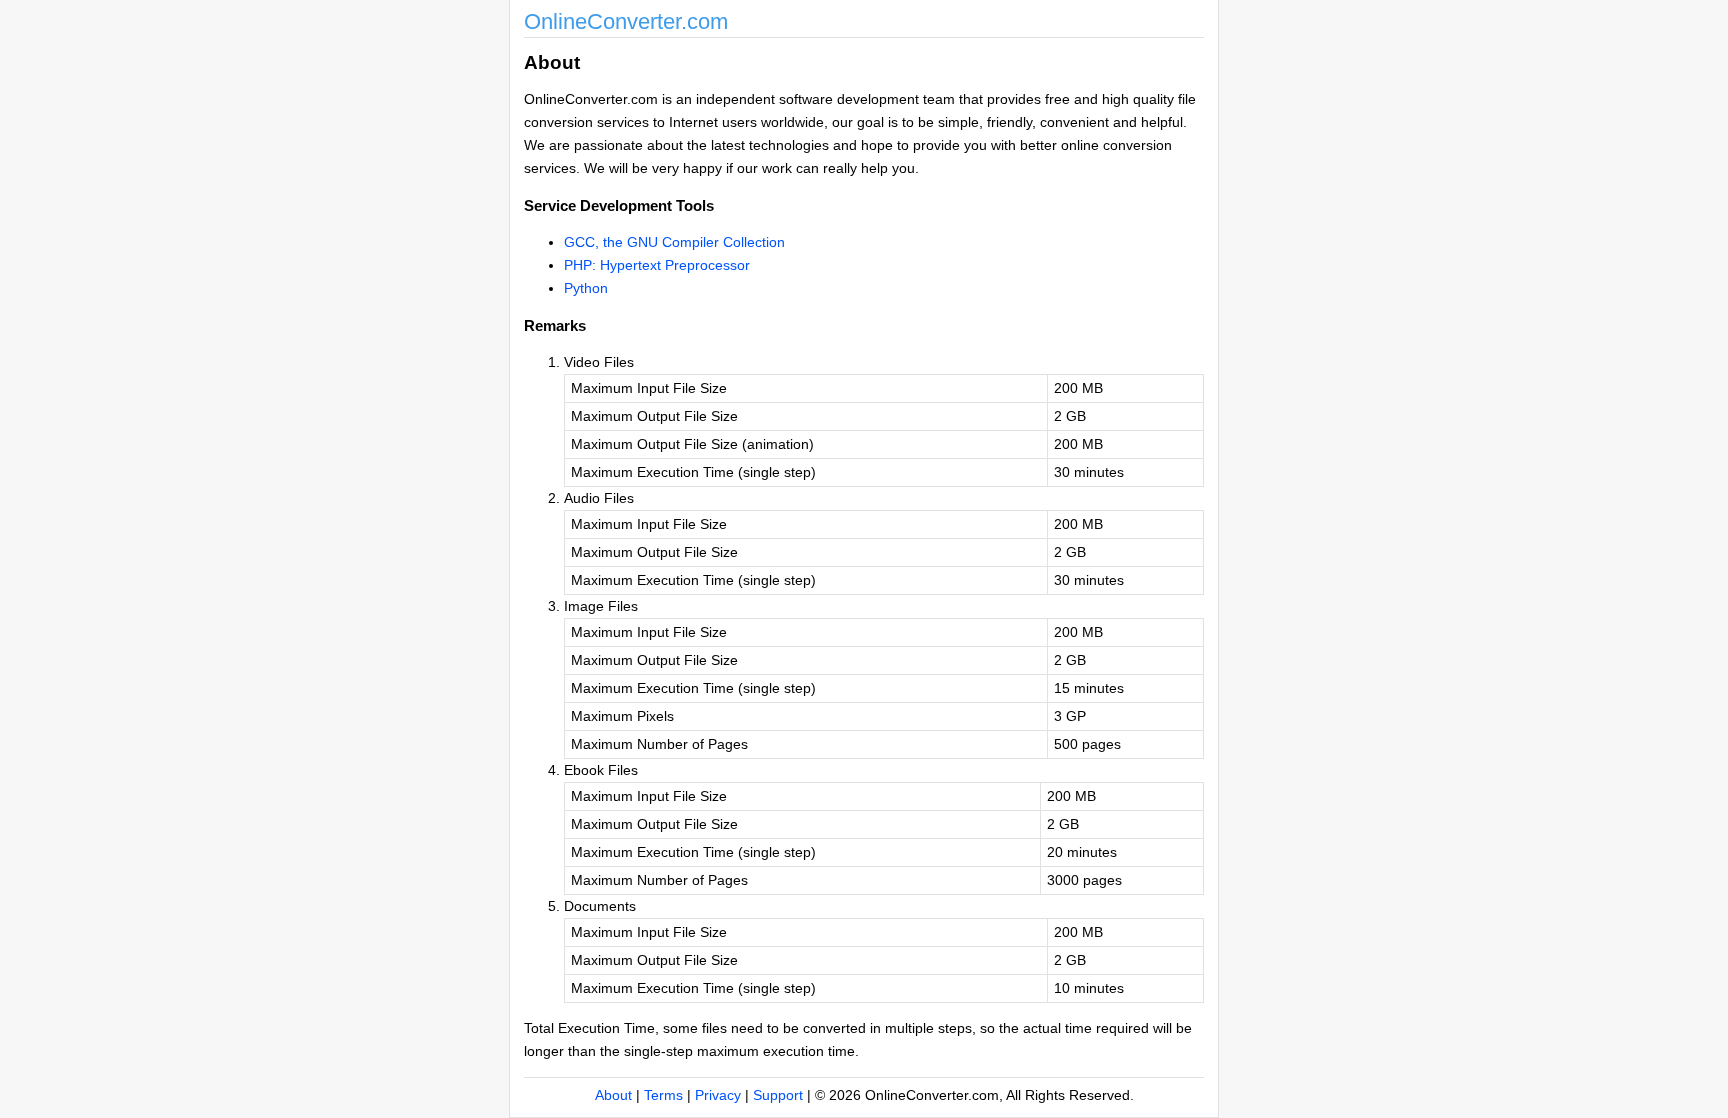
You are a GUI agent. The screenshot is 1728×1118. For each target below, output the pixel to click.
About (613, 1095)
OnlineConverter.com (626, 21)
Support (778, 1095)
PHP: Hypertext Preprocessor (657, 265)
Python (586, 288)
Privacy (718, 1095)
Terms (663, 1095)
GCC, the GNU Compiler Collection (674, 242)
